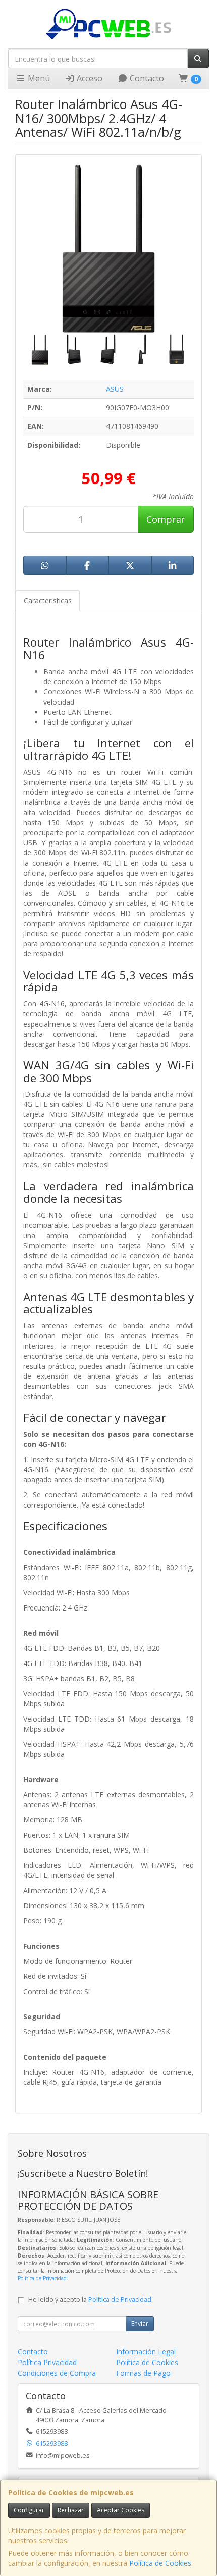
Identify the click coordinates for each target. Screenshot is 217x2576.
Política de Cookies (160, 2563)
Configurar (29, 2510)
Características (48, 600)
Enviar (140, 2323)
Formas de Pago (143, 2373)
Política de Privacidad (42, 2278)
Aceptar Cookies (121, 2510)
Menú (38, 78)
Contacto (146, 78)
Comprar (166, 519)
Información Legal (146, 2352)
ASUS (115, 389)
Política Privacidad (47, 2362)
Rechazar (71, 2510)
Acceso (89, 78)
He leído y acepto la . (91, 2300)
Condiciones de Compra (57, 2373)
